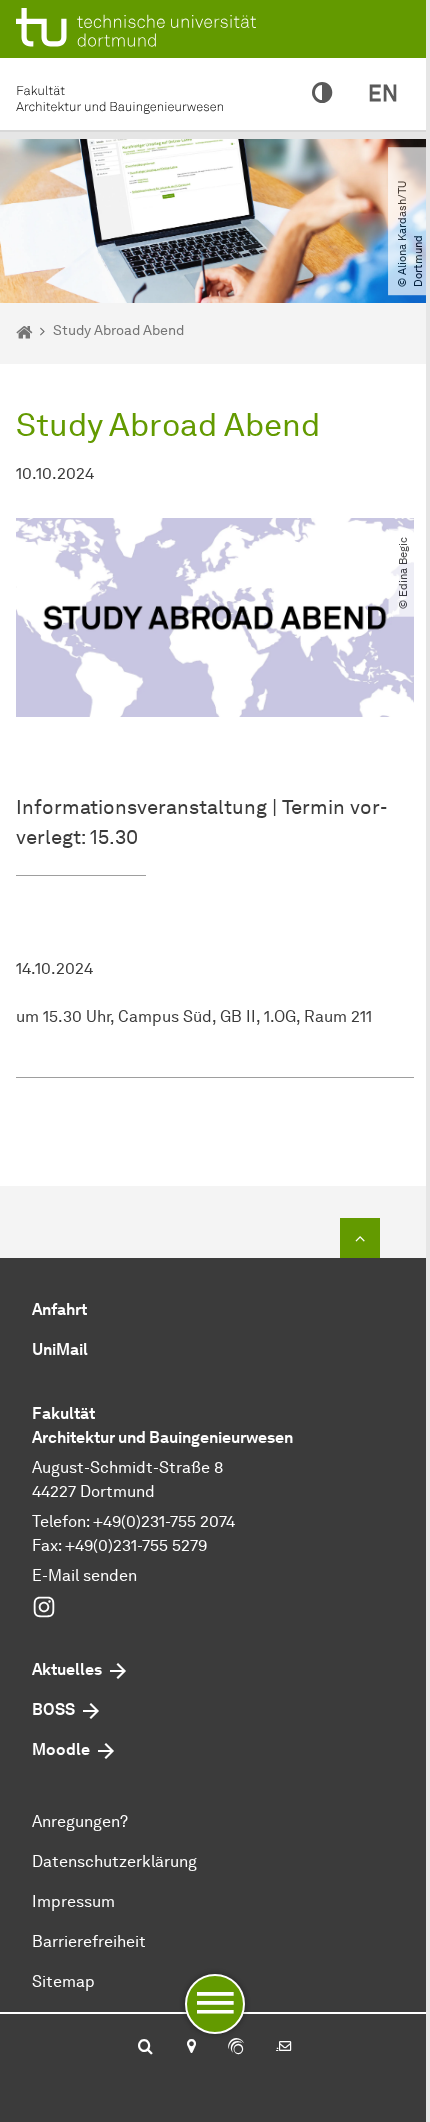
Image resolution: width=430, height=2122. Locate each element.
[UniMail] (284, 2048)
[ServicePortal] (236, 2048)
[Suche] (145, 2048)
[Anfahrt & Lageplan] (190, 2048)
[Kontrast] (322, 94)
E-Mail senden (84, 1575)
